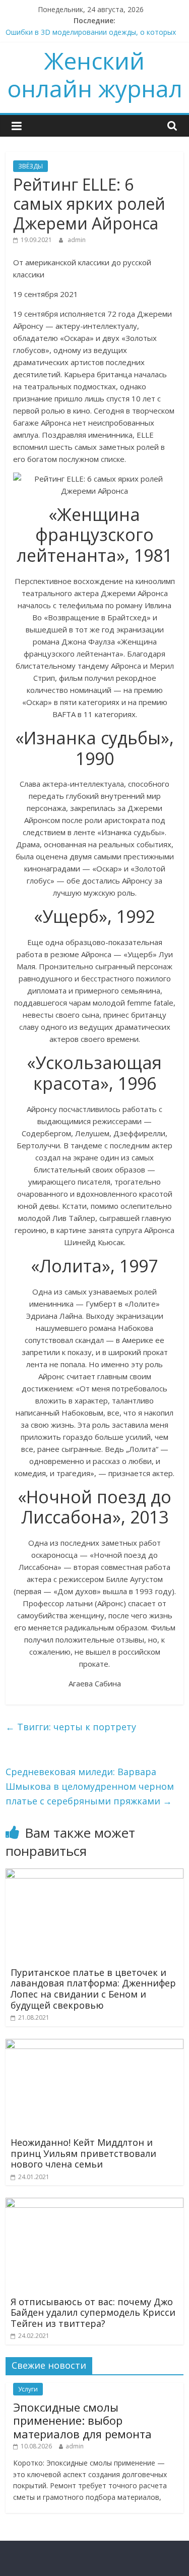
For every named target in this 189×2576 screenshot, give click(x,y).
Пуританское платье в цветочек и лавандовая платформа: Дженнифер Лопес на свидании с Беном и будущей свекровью (93, 1989)
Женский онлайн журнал (95, 74)
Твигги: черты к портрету (71, 1727)
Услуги (28, 2389)
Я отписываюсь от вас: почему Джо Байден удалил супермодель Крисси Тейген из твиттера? (93, 2312)
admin (77, 240)
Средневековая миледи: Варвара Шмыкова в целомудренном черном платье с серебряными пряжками (90, 1786)
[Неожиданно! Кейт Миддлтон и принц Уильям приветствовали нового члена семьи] (94, 2045)
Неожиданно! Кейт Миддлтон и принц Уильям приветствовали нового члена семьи (83, 2153)
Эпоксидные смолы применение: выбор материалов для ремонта (82, 2420)
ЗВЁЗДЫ (30, 166)
